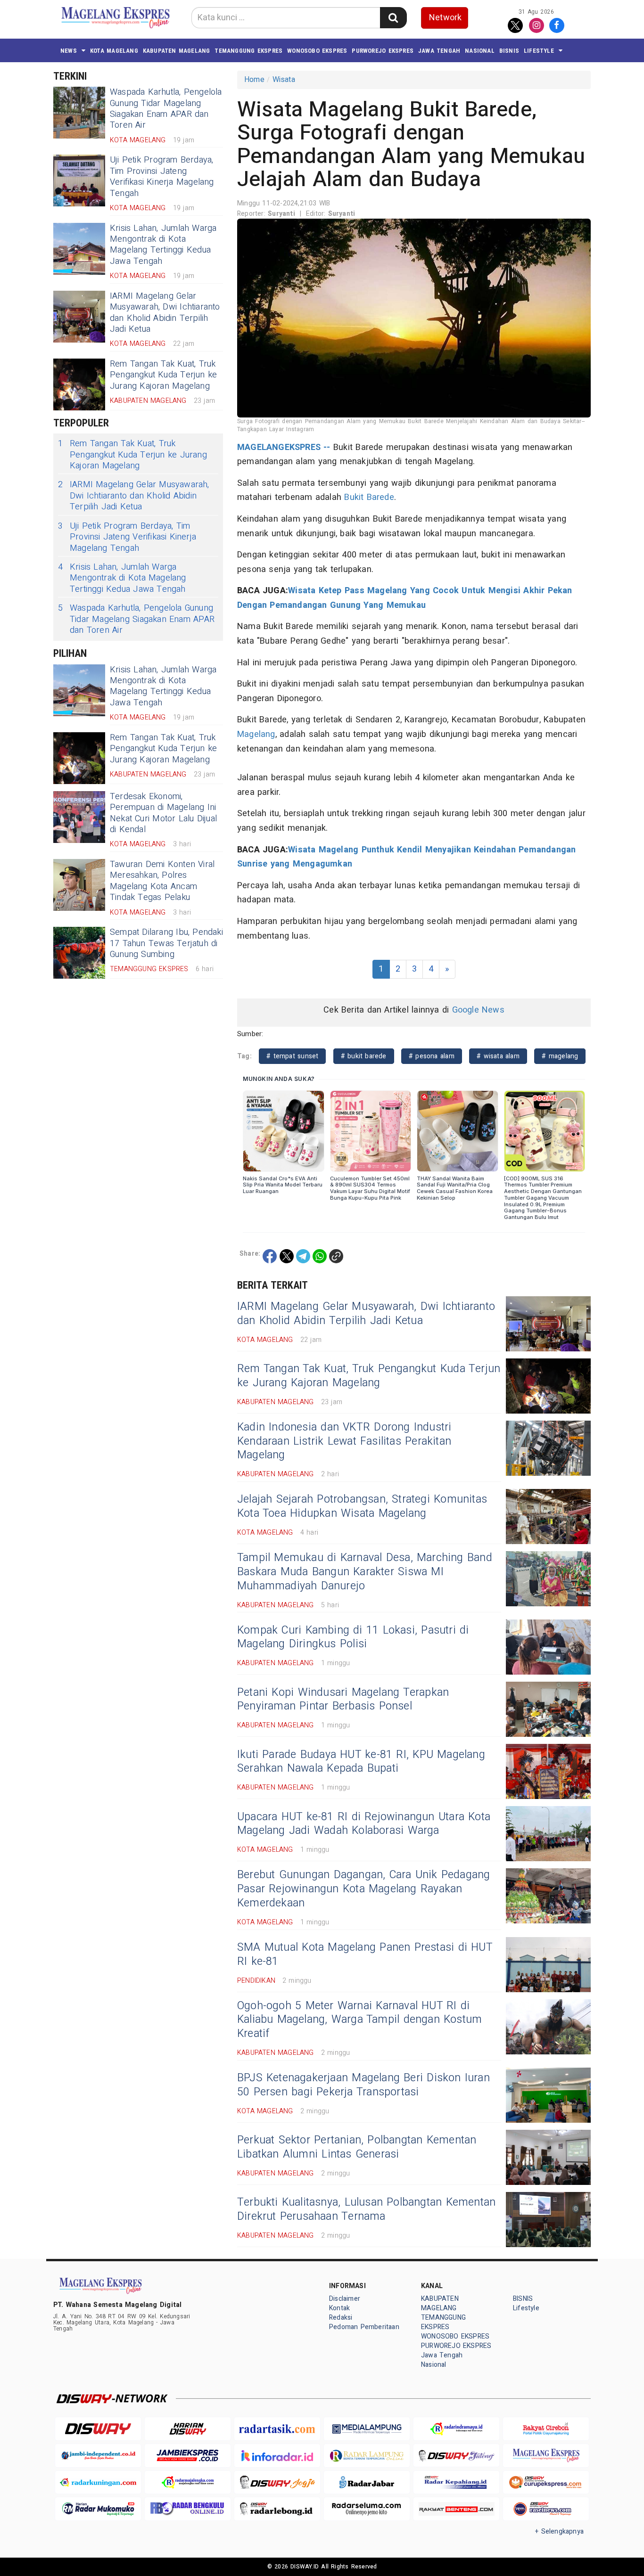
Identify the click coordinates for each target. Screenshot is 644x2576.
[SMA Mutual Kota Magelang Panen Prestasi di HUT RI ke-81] (548, 1965)
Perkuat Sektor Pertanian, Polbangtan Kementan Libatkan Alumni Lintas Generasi (357, 2147)
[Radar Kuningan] (98, 2482)
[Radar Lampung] (367, 2456)
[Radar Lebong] (277, 2509)
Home (254, 80)
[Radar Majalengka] (188, 2482)
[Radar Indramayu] (456, 2429)
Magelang (256, 734)
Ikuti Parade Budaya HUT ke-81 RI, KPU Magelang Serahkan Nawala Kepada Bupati (361, 1762)
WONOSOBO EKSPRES (317, 51)
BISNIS (509, 51)
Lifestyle (539, 51)
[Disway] (98, 2429)
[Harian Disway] (188, 2429)
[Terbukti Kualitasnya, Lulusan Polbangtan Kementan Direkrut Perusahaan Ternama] (548, 2220)
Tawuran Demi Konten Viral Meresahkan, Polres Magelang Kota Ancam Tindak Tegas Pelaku (162, 881)
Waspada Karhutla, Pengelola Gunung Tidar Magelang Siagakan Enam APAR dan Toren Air (166, 109)
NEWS (69, 51)
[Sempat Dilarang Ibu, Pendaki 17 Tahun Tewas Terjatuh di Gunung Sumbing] (79, 953)
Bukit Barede (369, 497)
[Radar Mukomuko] (98, 2509)
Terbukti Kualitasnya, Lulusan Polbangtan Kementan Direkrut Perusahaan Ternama (366, 2209)
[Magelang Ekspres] (546, 2456)
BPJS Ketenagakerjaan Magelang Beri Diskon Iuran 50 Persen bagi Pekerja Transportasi (363, 2085)
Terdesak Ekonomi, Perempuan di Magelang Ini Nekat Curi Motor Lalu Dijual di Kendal (163, 813)
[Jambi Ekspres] (188, 2456)
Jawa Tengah (439, 51)
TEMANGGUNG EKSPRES (248, 51)
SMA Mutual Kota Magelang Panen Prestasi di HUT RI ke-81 (365, 1954)
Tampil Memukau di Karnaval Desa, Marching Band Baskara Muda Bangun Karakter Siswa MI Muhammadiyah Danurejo (365, 1572)
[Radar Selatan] (546, 2509)
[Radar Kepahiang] (456, 2482)
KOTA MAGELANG (114, 51)
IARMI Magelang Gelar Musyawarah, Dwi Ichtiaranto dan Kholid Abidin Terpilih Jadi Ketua (165, 313)
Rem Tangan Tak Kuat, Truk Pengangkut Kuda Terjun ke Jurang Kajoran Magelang (163, 375)
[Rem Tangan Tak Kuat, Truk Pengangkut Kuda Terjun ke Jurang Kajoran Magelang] (79, 384)
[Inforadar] (277, 2456)
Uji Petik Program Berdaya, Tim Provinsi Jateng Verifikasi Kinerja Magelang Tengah (162, 176)
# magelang (560, 1056)
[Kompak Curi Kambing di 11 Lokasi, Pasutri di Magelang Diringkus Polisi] (548, 1647)
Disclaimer (345, 2299)
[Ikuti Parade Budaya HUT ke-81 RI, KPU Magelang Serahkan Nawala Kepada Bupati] (548, 1771)
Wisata (284, 80)
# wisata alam (498, 1056)
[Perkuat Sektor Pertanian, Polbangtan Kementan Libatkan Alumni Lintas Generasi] (548, 2157)
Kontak (339, 2308)
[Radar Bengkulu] (188, 2509)
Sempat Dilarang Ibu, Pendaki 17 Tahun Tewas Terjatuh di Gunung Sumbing (166, 943)
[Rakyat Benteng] (456, 2509)
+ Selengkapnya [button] (559, 2531)
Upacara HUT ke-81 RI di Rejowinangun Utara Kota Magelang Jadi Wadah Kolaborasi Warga (364, 1824)
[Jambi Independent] (98, 2456)
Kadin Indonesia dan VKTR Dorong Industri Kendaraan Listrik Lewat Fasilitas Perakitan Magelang (344, 1441)
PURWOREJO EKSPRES (383, 51)
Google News (478, 1010)
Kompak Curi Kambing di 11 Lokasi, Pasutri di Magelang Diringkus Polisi (353, 1637)
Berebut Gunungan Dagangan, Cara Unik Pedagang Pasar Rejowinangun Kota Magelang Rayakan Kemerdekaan (364, 1889)
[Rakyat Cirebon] (546, 2429)
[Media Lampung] (367, 2429)
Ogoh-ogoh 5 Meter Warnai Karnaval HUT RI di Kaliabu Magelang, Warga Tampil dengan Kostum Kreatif (359, 2020)
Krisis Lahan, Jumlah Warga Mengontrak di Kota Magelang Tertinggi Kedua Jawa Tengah (163, 245)
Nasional (480, 51)
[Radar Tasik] (277, 2429)
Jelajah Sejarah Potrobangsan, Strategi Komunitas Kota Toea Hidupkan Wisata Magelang (362, 1506)
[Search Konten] (393, 18)
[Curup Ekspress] (546, 2482)
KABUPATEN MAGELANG (177, 51)
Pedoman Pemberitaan (364, 2327)
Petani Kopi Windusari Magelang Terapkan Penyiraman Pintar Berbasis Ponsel (343, 1700)
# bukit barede (364, 1056)
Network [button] (445, 18)
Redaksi (341, 2318)
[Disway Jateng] (456, 2456)
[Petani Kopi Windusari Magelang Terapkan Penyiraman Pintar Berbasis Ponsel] (548, 1709)
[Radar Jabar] (367, 2482)
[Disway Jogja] (277, 2482)
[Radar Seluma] (367, 2509)
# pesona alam (432, 1056)
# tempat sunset (292, 1056)
